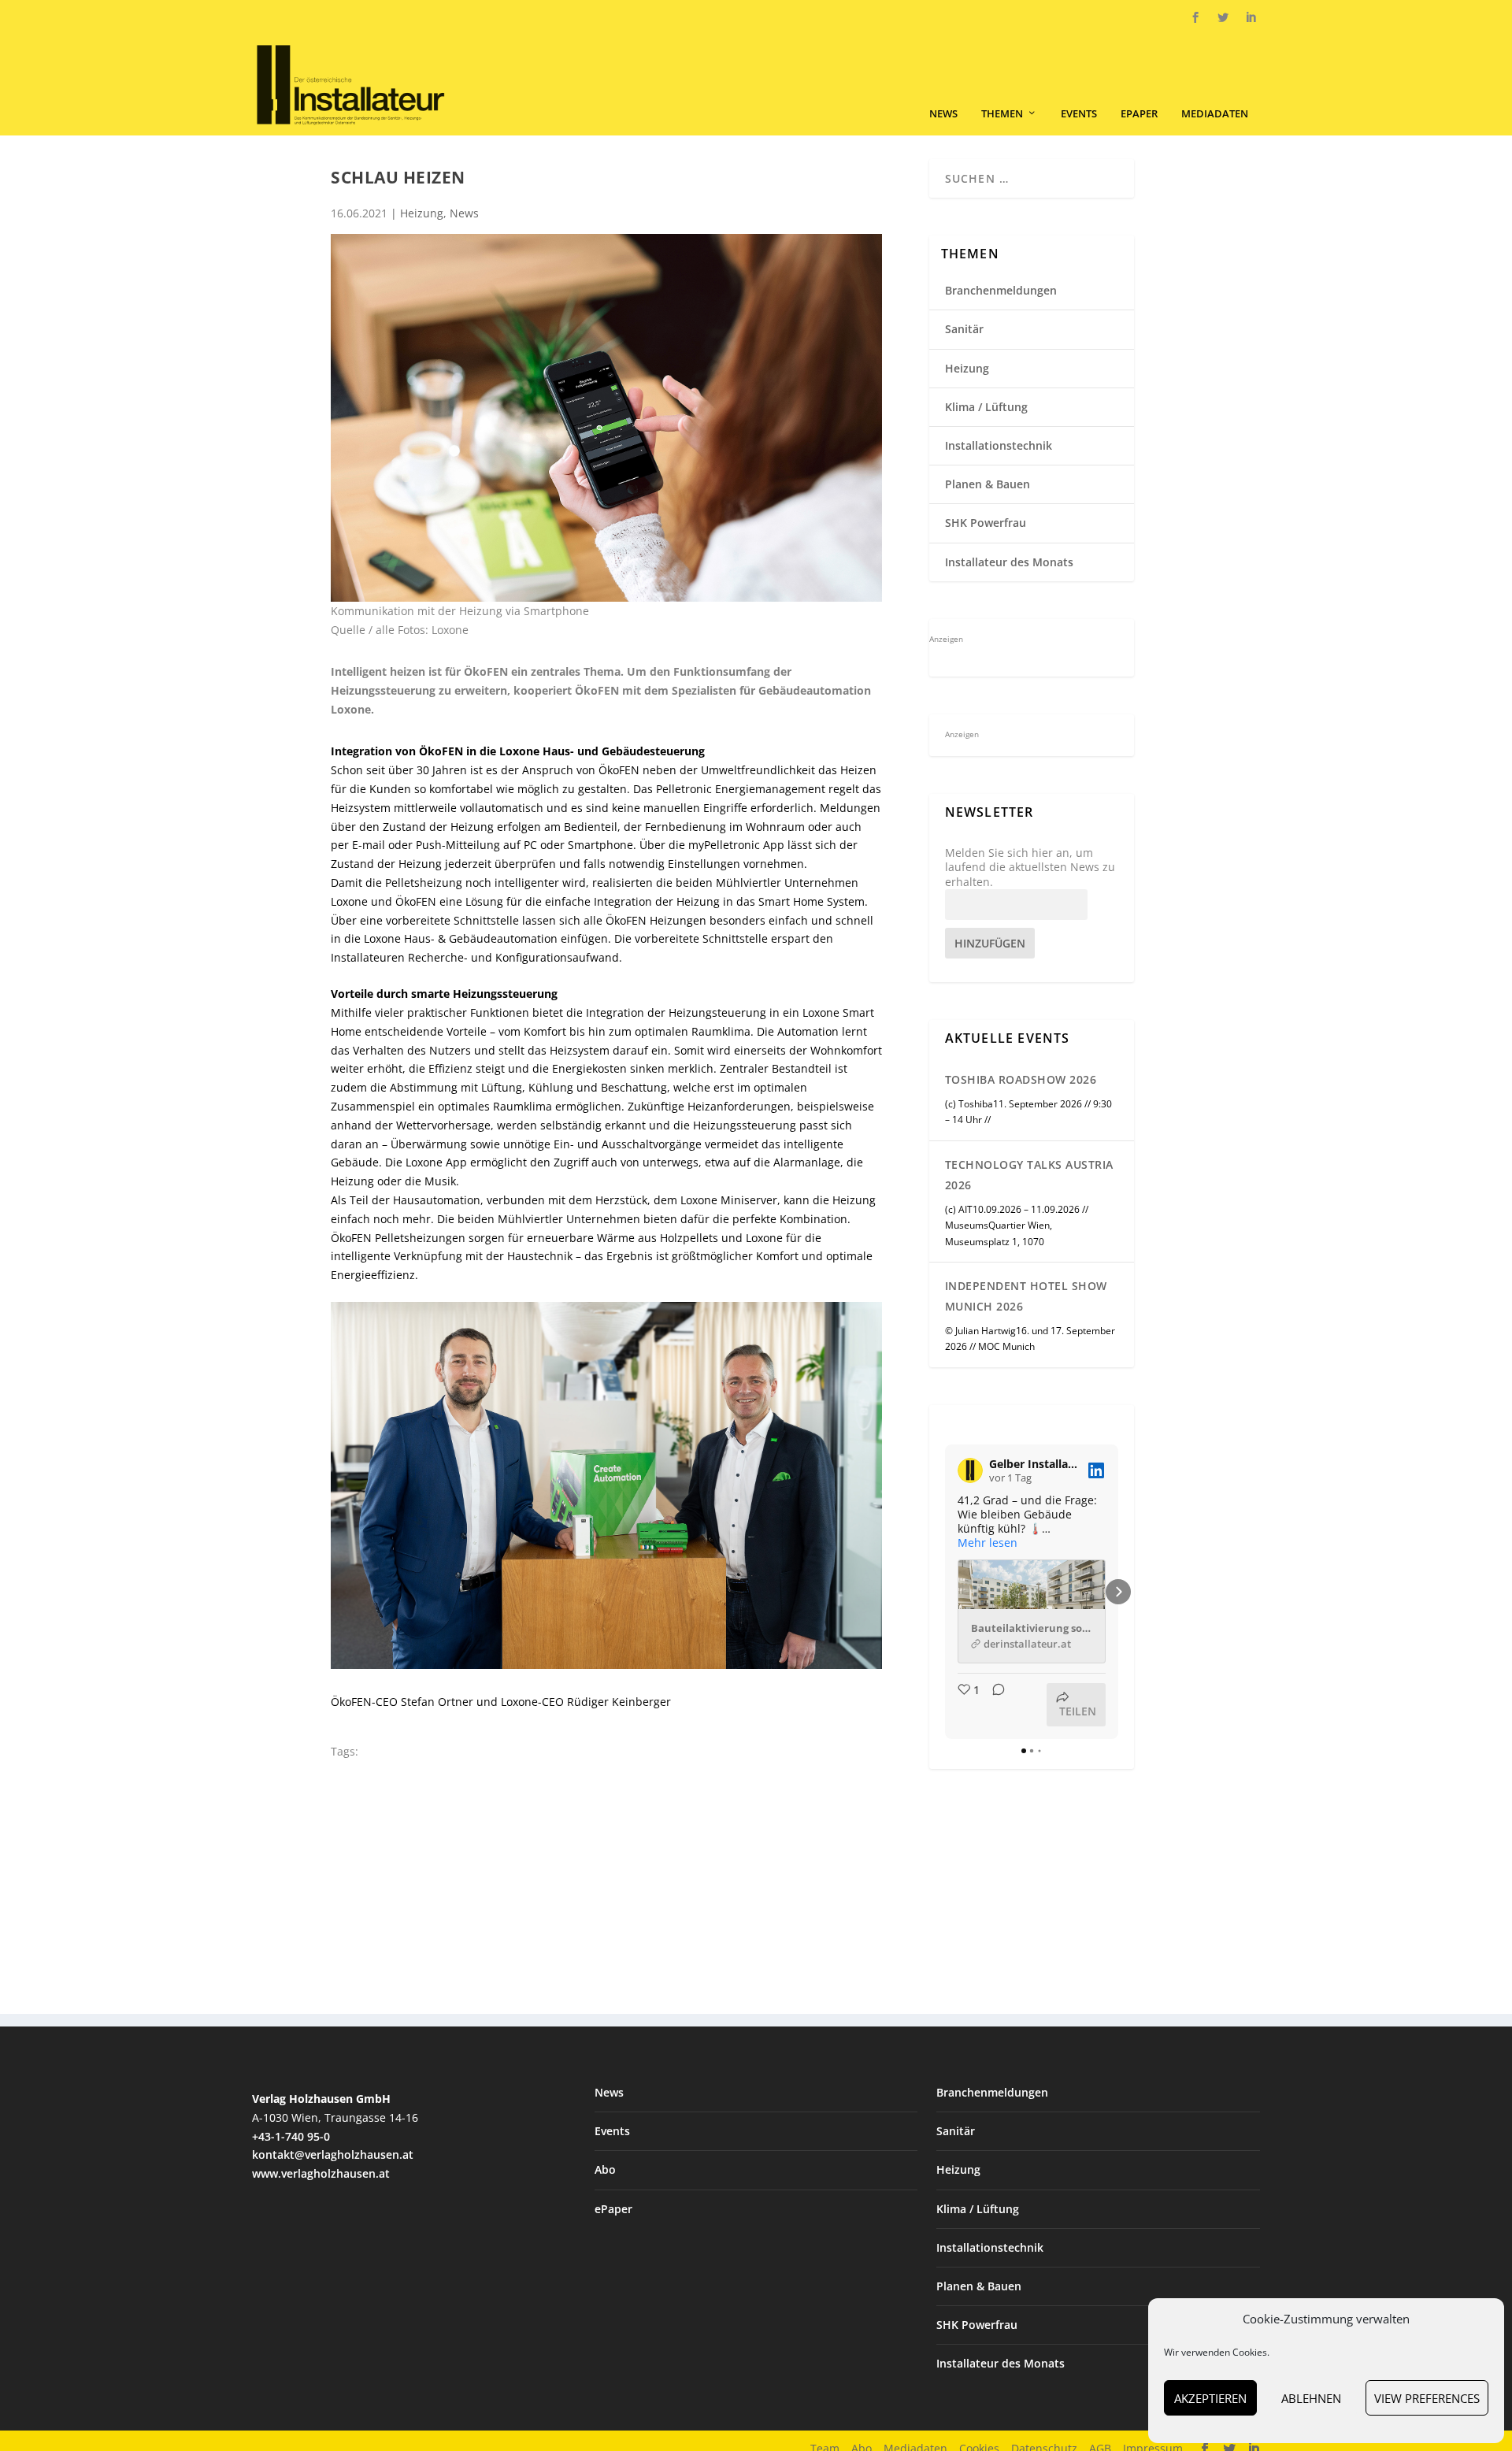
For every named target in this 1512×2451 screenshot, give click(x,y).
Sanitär (964, 329)
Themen (1002, 114)
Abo (605, 2169)
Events (1079, 114)
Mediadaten (1215, 114)
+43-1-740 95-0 (291, 2136)
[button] (945, 1592)
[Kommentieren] (994, 1705)
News (943, 114)
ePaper (1139, 114)
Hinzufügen (990, 943)
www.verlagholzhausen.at (321, 2173)
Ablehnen (1311, 2398)
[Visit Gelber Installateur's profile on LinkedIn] (970, 1470)
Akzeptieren (1210, 2398)
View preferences (1427, 2398)
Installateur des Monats (1009, 562)
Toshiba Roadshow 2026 (1021, 1079)
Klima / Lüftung (986, 407)
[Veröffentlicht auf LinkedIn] (1096, 1470)
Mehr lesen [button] (988, 1543)
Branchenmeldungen (1001, 290)
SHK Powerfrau (986, 523)
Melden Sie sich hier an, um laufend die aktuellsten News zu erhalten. (1030, 867)
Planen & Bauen (988, 484)
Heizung (422, 213)
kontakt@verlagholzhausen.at (333, 2154)
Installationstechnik (999, 445)
